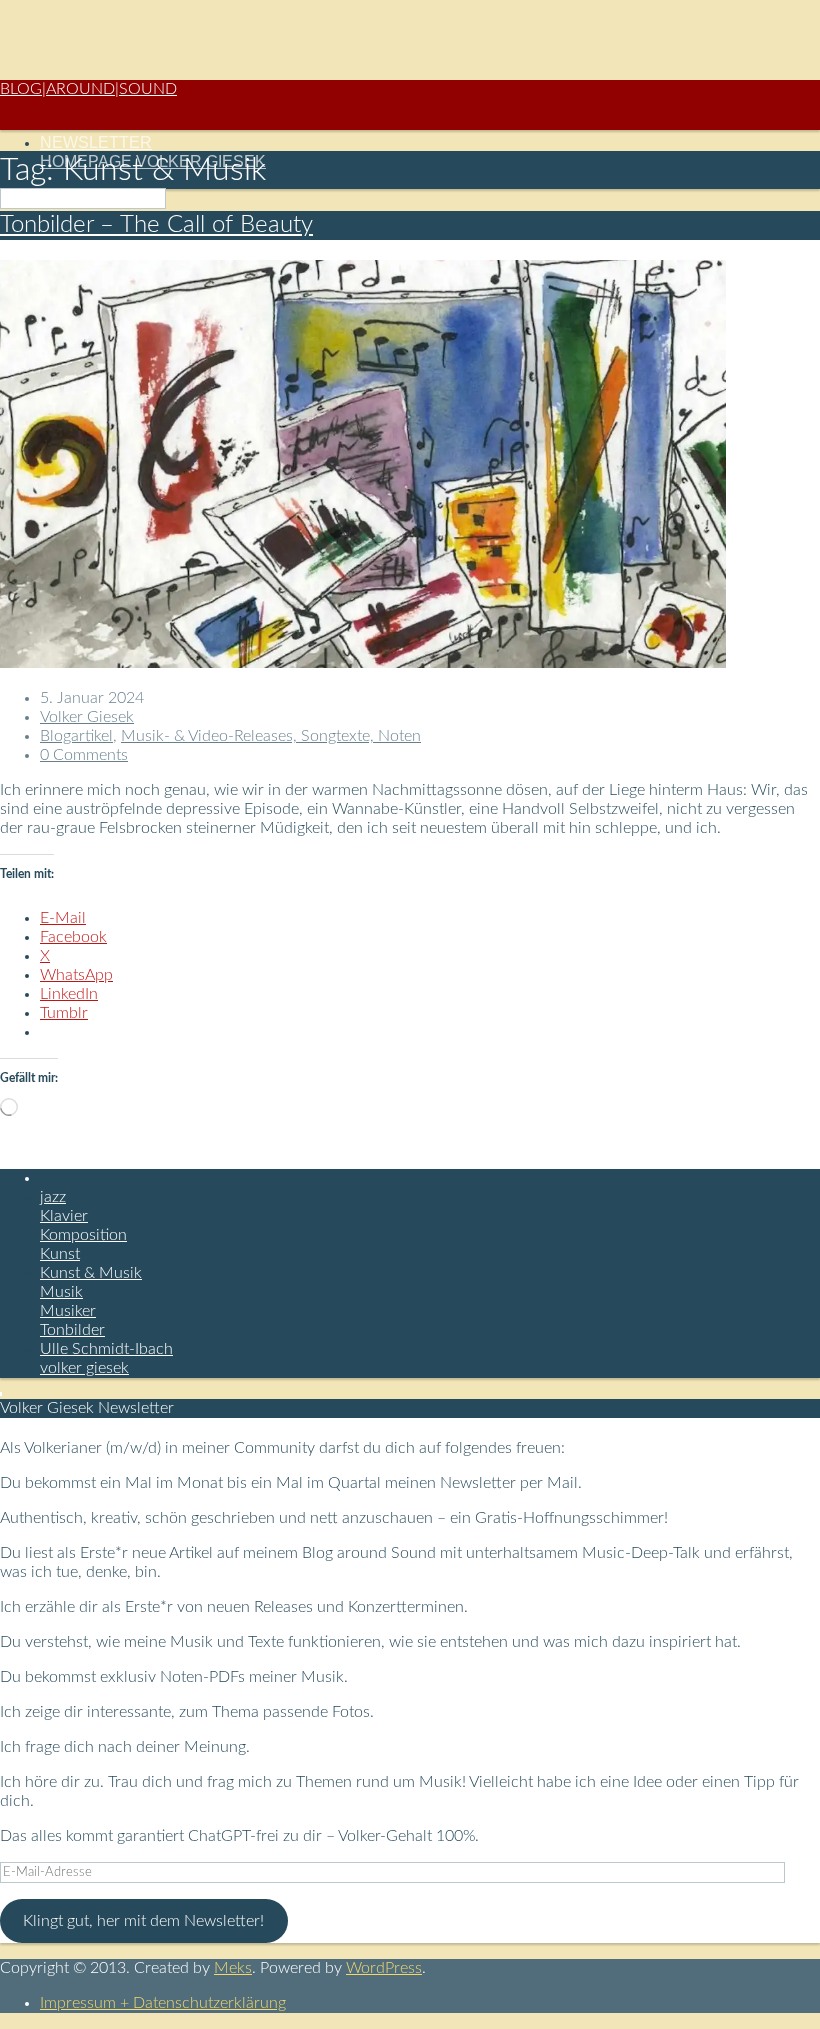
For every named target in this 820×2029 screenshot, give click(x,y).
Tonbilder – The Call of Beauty (156, 225)
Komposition (83, 1235)
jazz (53, 1197)
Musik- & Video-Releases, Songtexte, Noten (271, 736)
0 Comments (84, 755)
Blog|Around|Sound (88, 89)
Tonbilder (72, 1330)
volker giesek (84, 1368)
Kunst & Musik (91, 1273)
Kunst (60, 1254)
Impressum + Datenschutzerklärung (163, 2003)
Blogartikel (76, 736)
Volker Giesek (87, 717)
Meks (233, 1968)
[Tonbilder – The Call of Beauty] (363, 663)
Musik (61, 1292)
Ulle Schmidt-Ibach (106, 1349)
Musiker (68, 1311)
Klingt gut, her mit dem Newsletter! (143, 1921)
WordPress (384, 1968)
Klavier (64, 1216)
